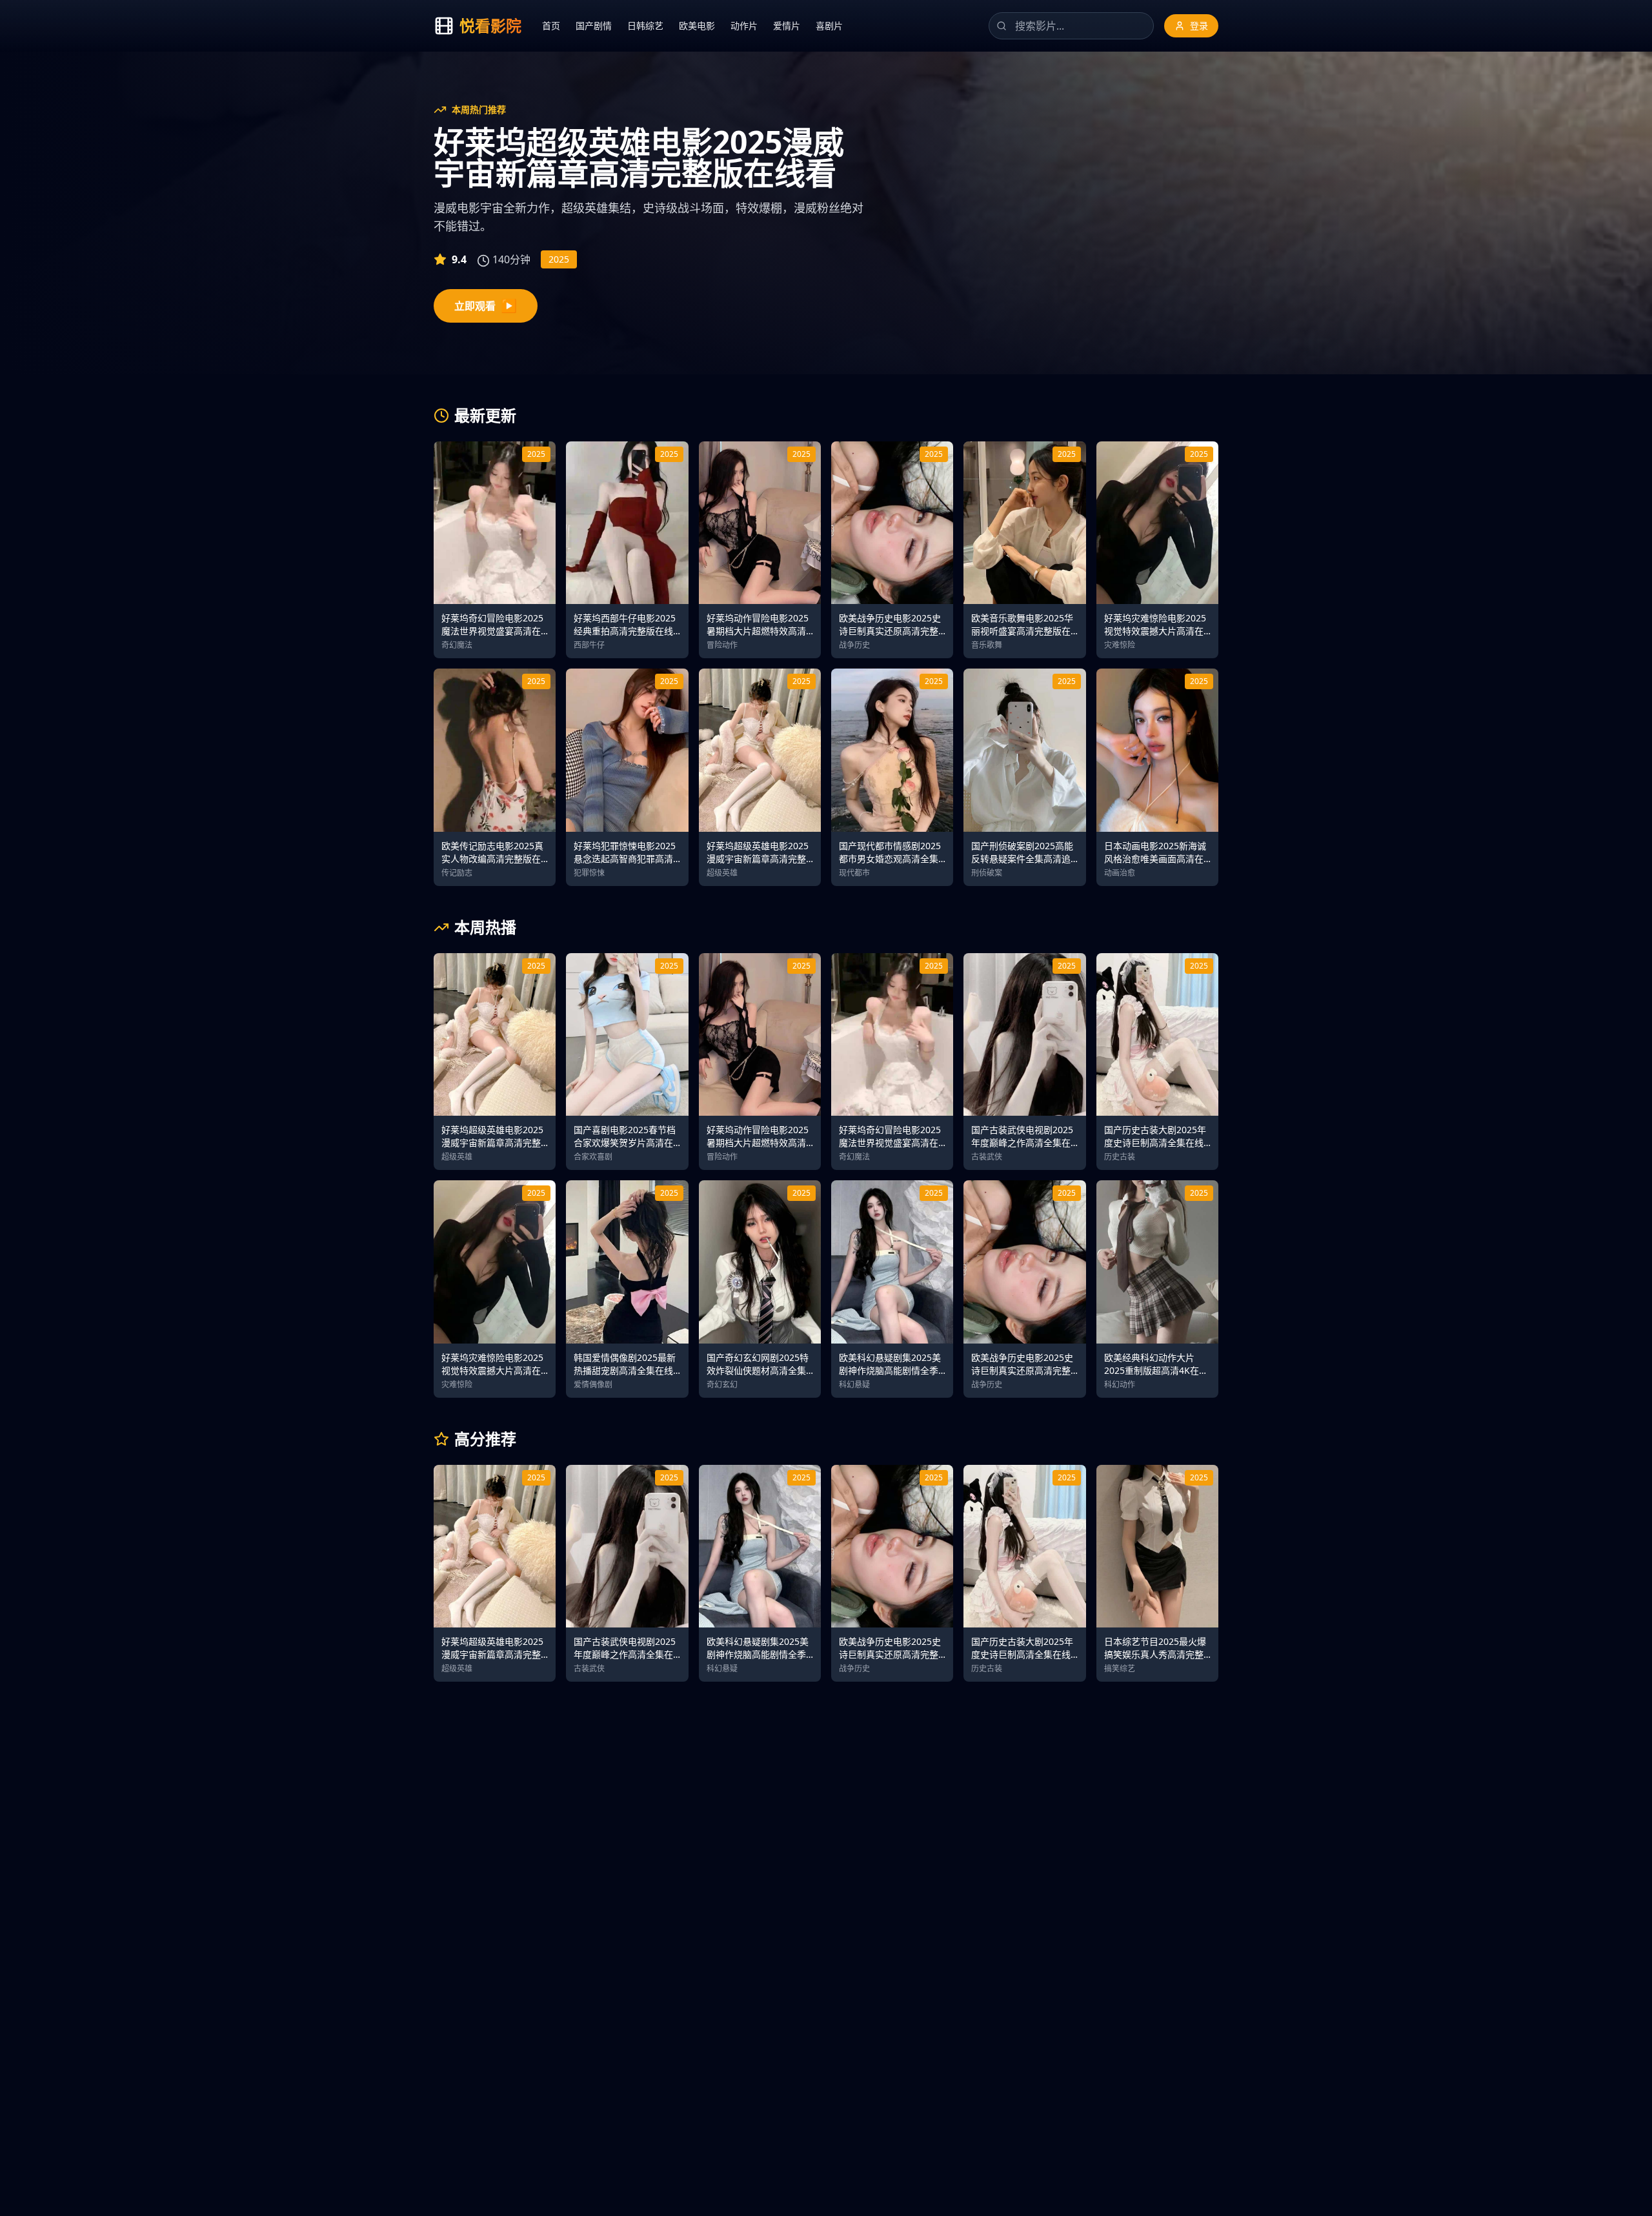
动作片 (744, 25)
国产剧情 (594, 25)
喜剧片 (829, 25)
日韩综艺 (645, 25)
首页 (551, 25)
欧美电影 (697, 25)
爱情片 (787, 25)
